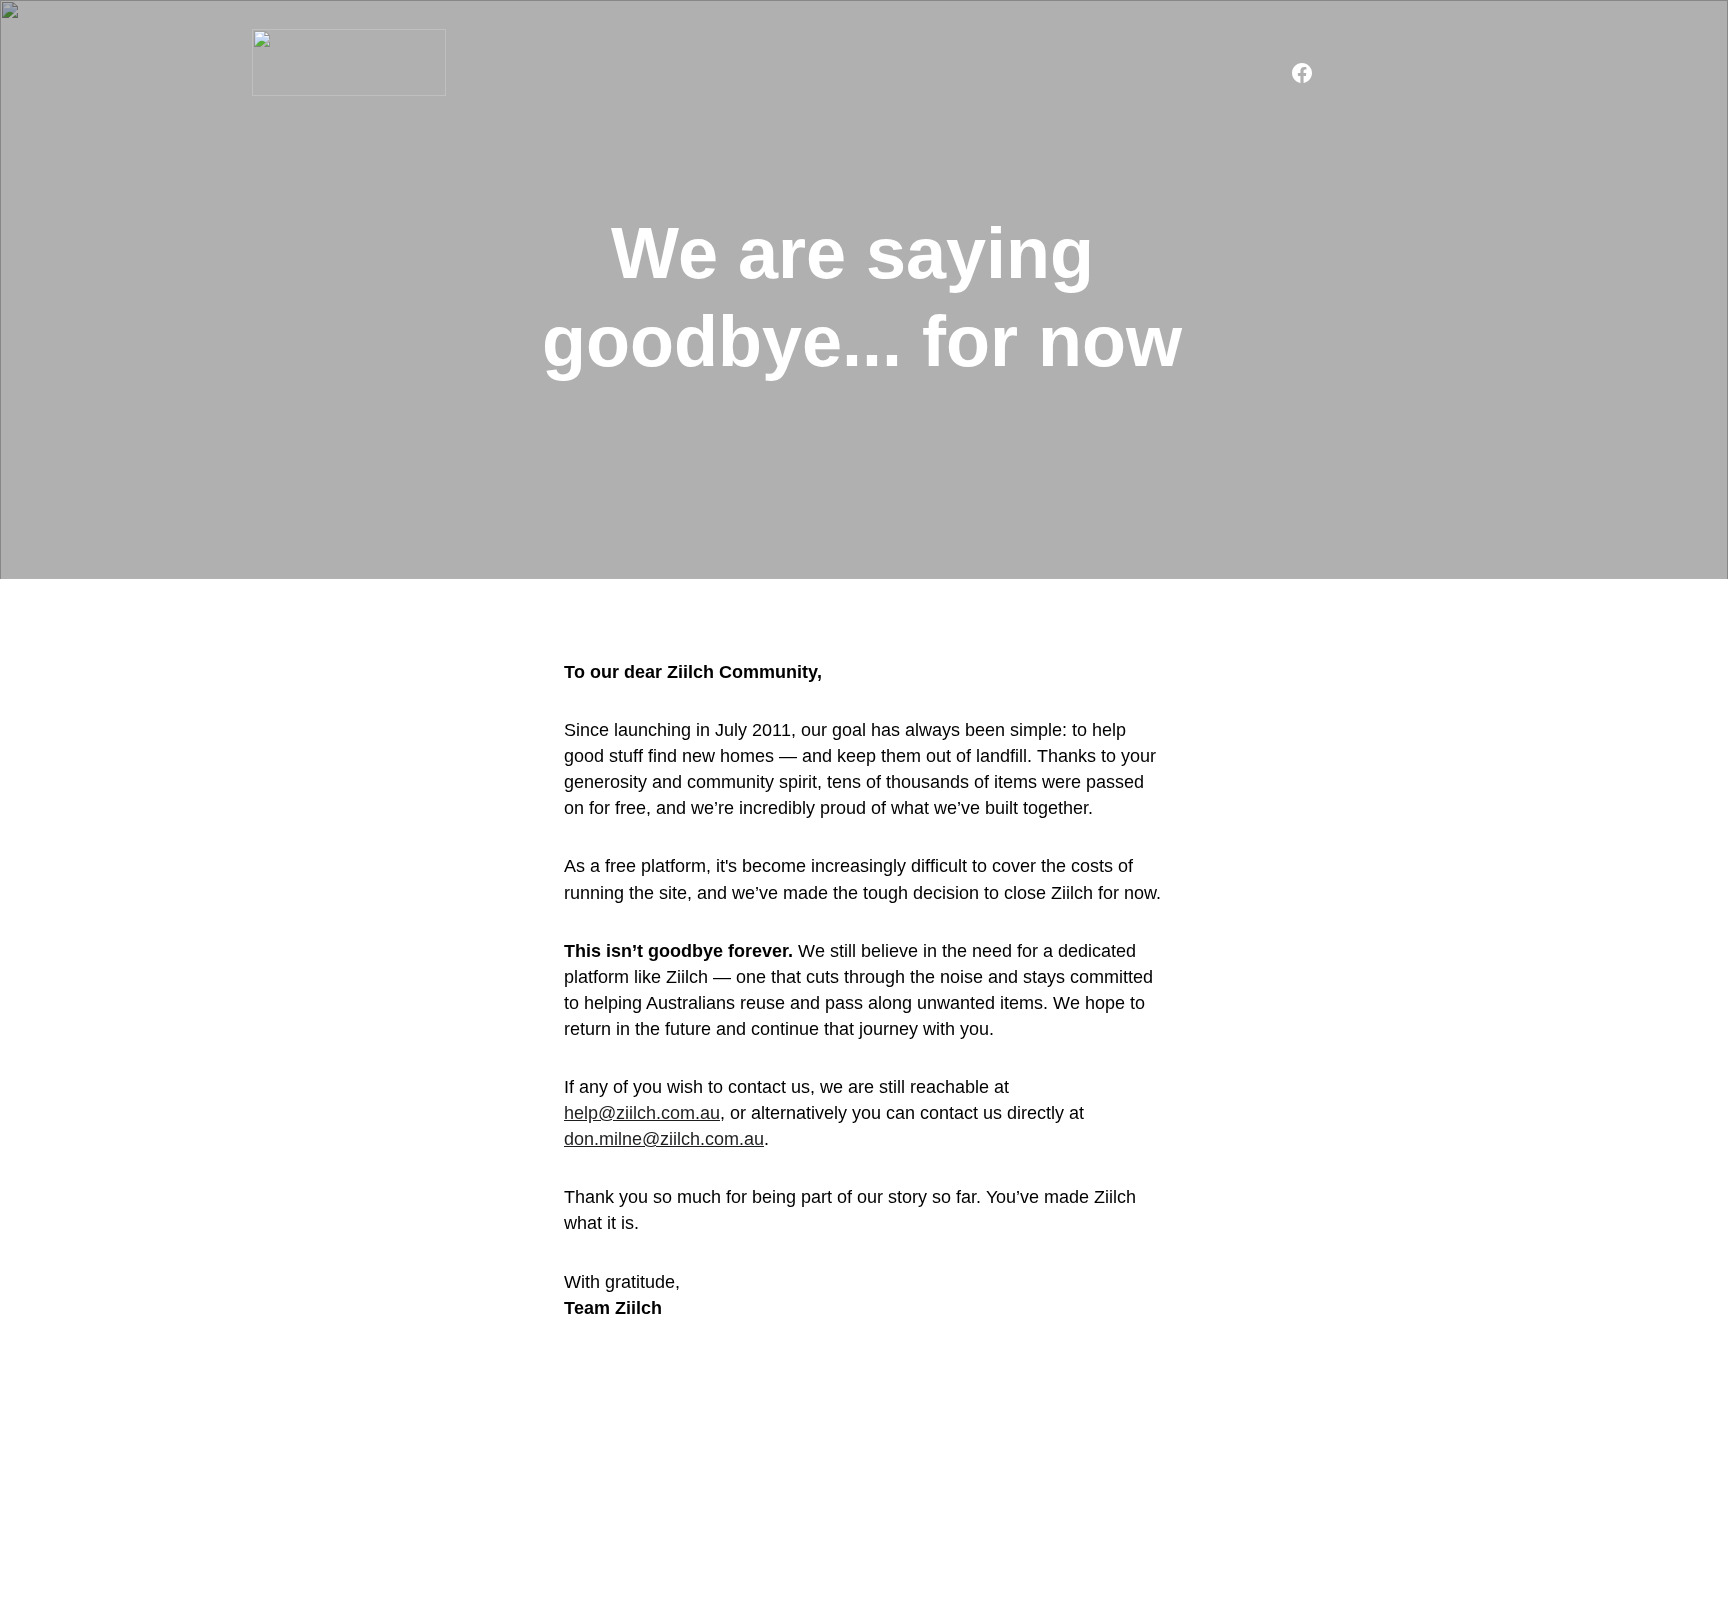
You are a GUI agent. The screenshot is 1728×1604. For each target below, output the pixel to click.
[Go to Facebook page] (1302, 73)
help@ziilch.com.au (642, 1113)
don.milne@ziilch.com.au (664, 1139)
